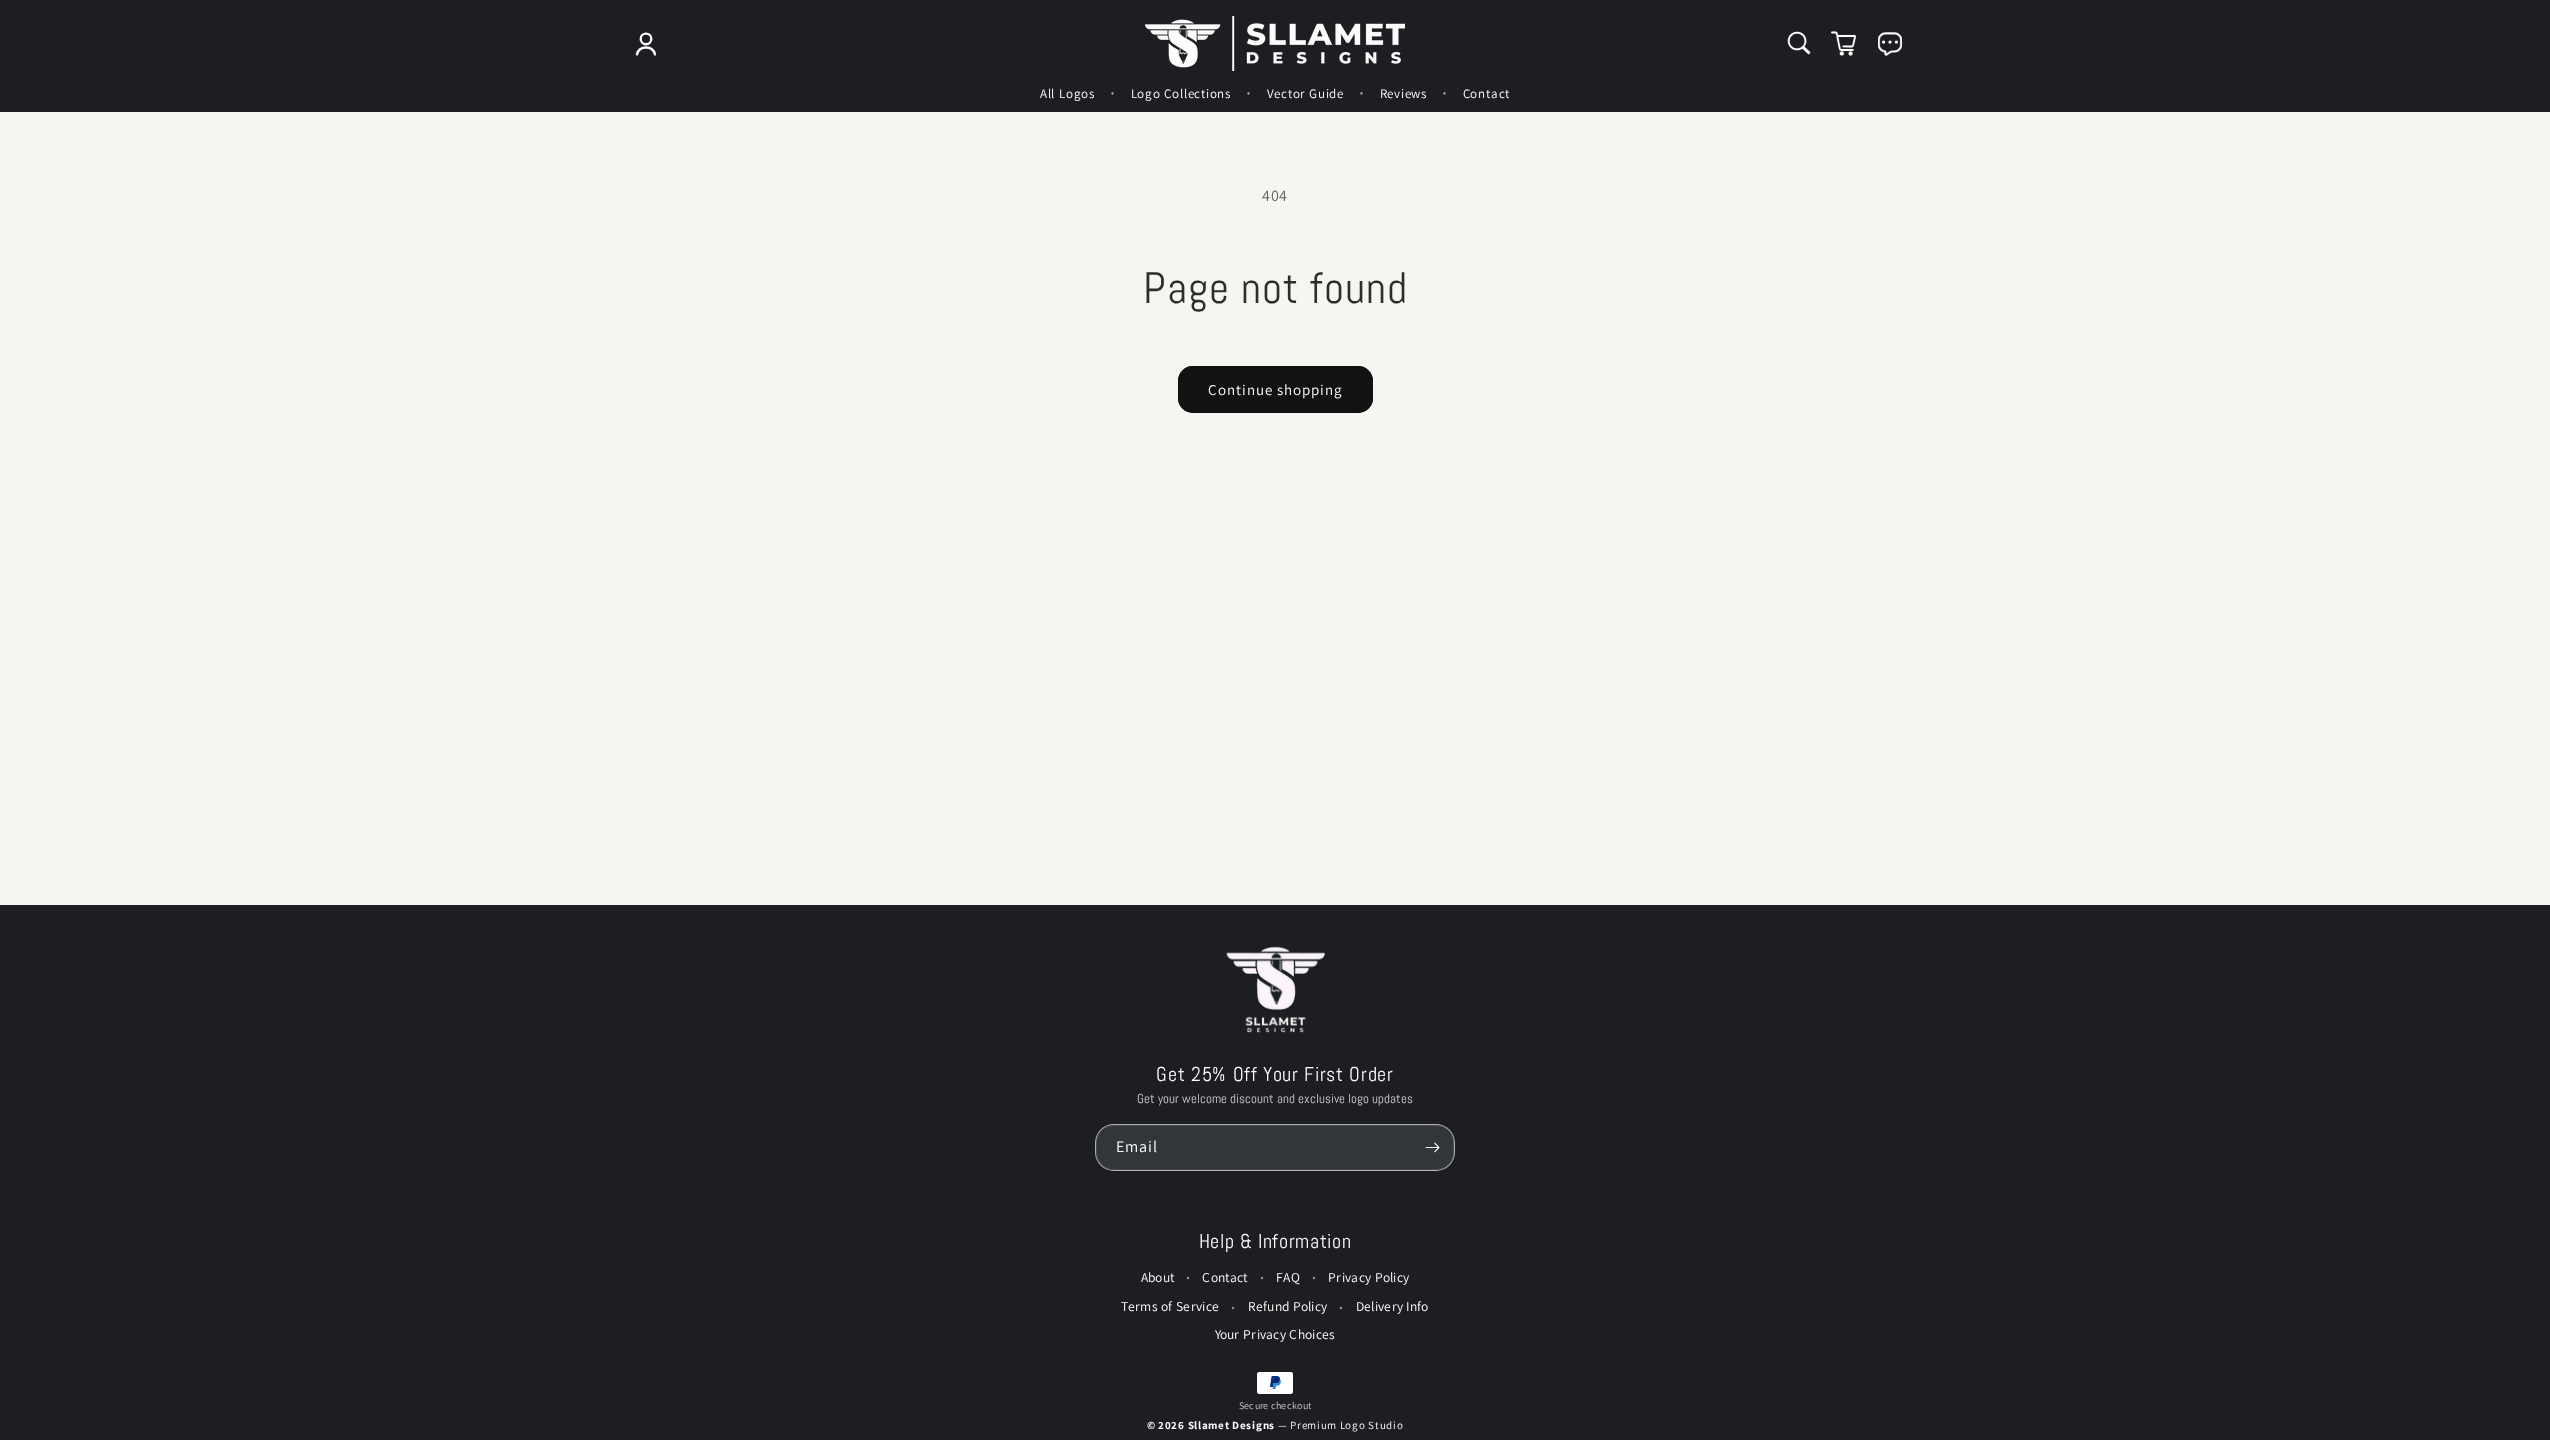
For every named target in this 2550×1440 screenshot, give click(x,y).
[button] (1799, 43)
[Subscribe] (1432, 1147)
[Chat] (1890, 44)
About (1158, 1277)
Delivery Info (1392, 1306)
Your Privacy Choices (1275, 1334)
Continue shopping (1275, 389)
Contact (1224, 1277)
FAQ (1288, 1277)
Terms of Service (1170, 1306)
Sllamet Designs (1233, 1425)
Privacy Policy (1368, 1277)
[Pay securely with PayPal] (1275, 1383)
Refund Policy (1288, 1306)
